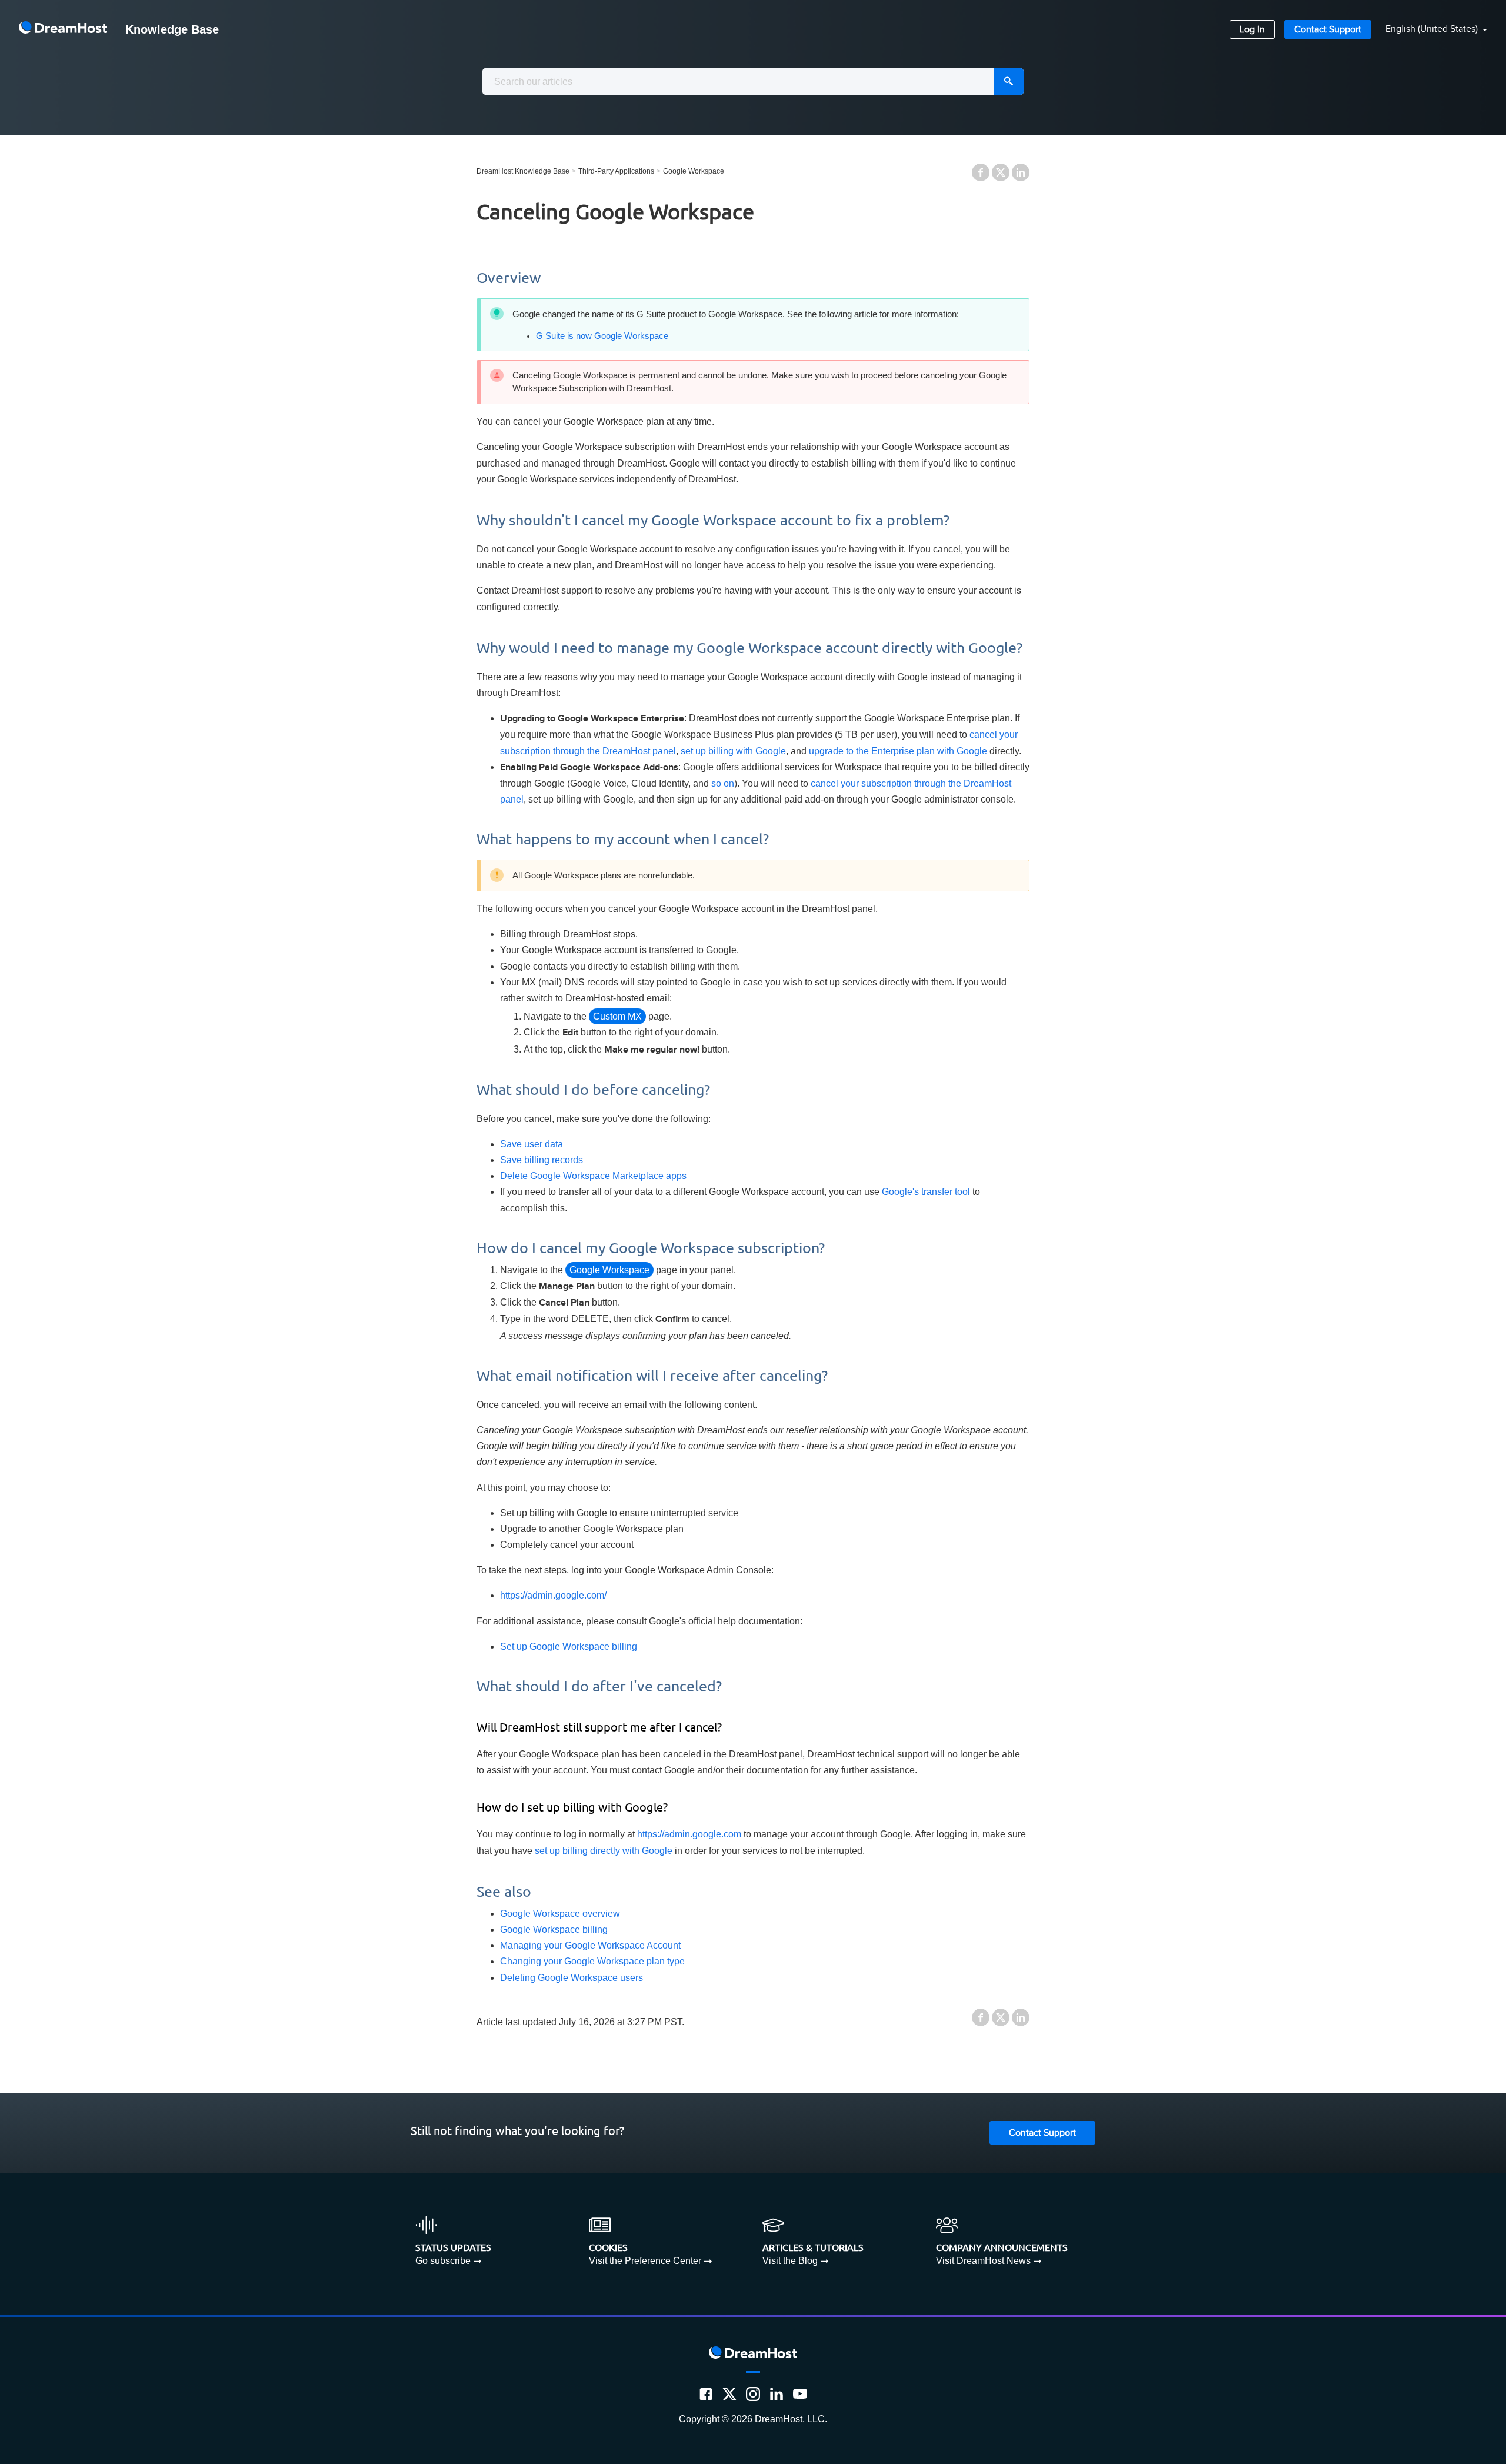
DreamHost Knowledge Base (523, 171)
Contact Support (1328, 30)
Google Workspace (694, 171)
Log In (1252, 30)
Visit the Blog (790, 2261)
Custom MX (617, 1016)
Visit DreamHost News (983, 2261)
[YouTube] (800, 2394)
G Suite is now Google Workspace (602, 336)
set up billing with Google (733, 751)
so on (723, 783)
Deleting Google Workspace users (572, 1978)
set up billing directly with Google (604, 1851)
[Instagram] (753, 2394)
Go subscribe (443, 2261)
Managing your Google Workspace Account (590, 1945)
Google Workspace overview (560, 1914)
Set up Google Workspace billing (569, 1646)
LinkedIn (1021, 172)
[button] (1429, 30)
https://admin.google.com (689, 1834)
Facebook (981, 172)
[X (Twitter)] (729, 2394)
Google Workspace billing (554, 1929)
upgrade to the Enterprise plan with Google (898, 751)
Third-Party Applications (616, 171)
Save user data (532, 1144)
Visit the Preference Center (645, 2261)
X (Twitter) (1001, 172)
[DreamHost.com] (63, 29)
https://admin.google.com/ (553, 1595)
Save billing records (542, 1160)
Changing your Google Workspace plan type (592, 1961)
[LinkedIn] (777, 2394)
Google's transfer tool (926, 1192)
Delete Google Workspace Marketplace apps (593, 1176)
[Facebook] (706, 2394)
